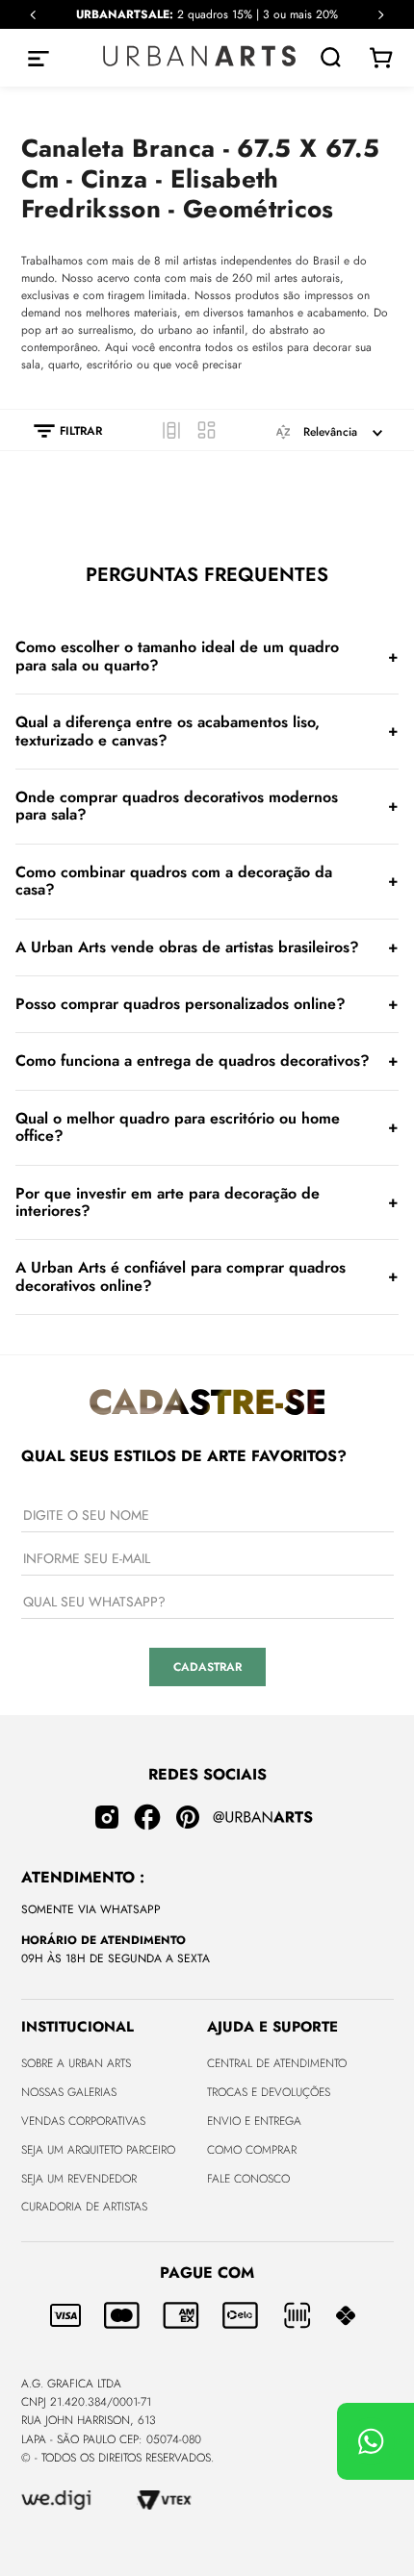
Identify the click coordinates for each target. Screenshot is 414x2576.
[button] (58, 431)
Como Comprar (252, 2150)
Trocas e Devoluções (269, 2092)
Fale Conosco (248, 2179)
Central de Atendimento (277, 2063)
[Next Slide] (381, 15)
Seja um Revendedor (79, 2179)
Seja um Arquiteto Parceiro (98, 2150)
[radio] (171, 430)
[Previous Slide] (33, 15)
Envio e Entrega (254, 2121)
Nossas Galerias (69, 2092)
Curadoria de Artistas (84, 2207)
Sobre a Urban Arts (76, 2063)
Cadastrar (207, 1667)
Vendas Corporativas (83, 2121)
